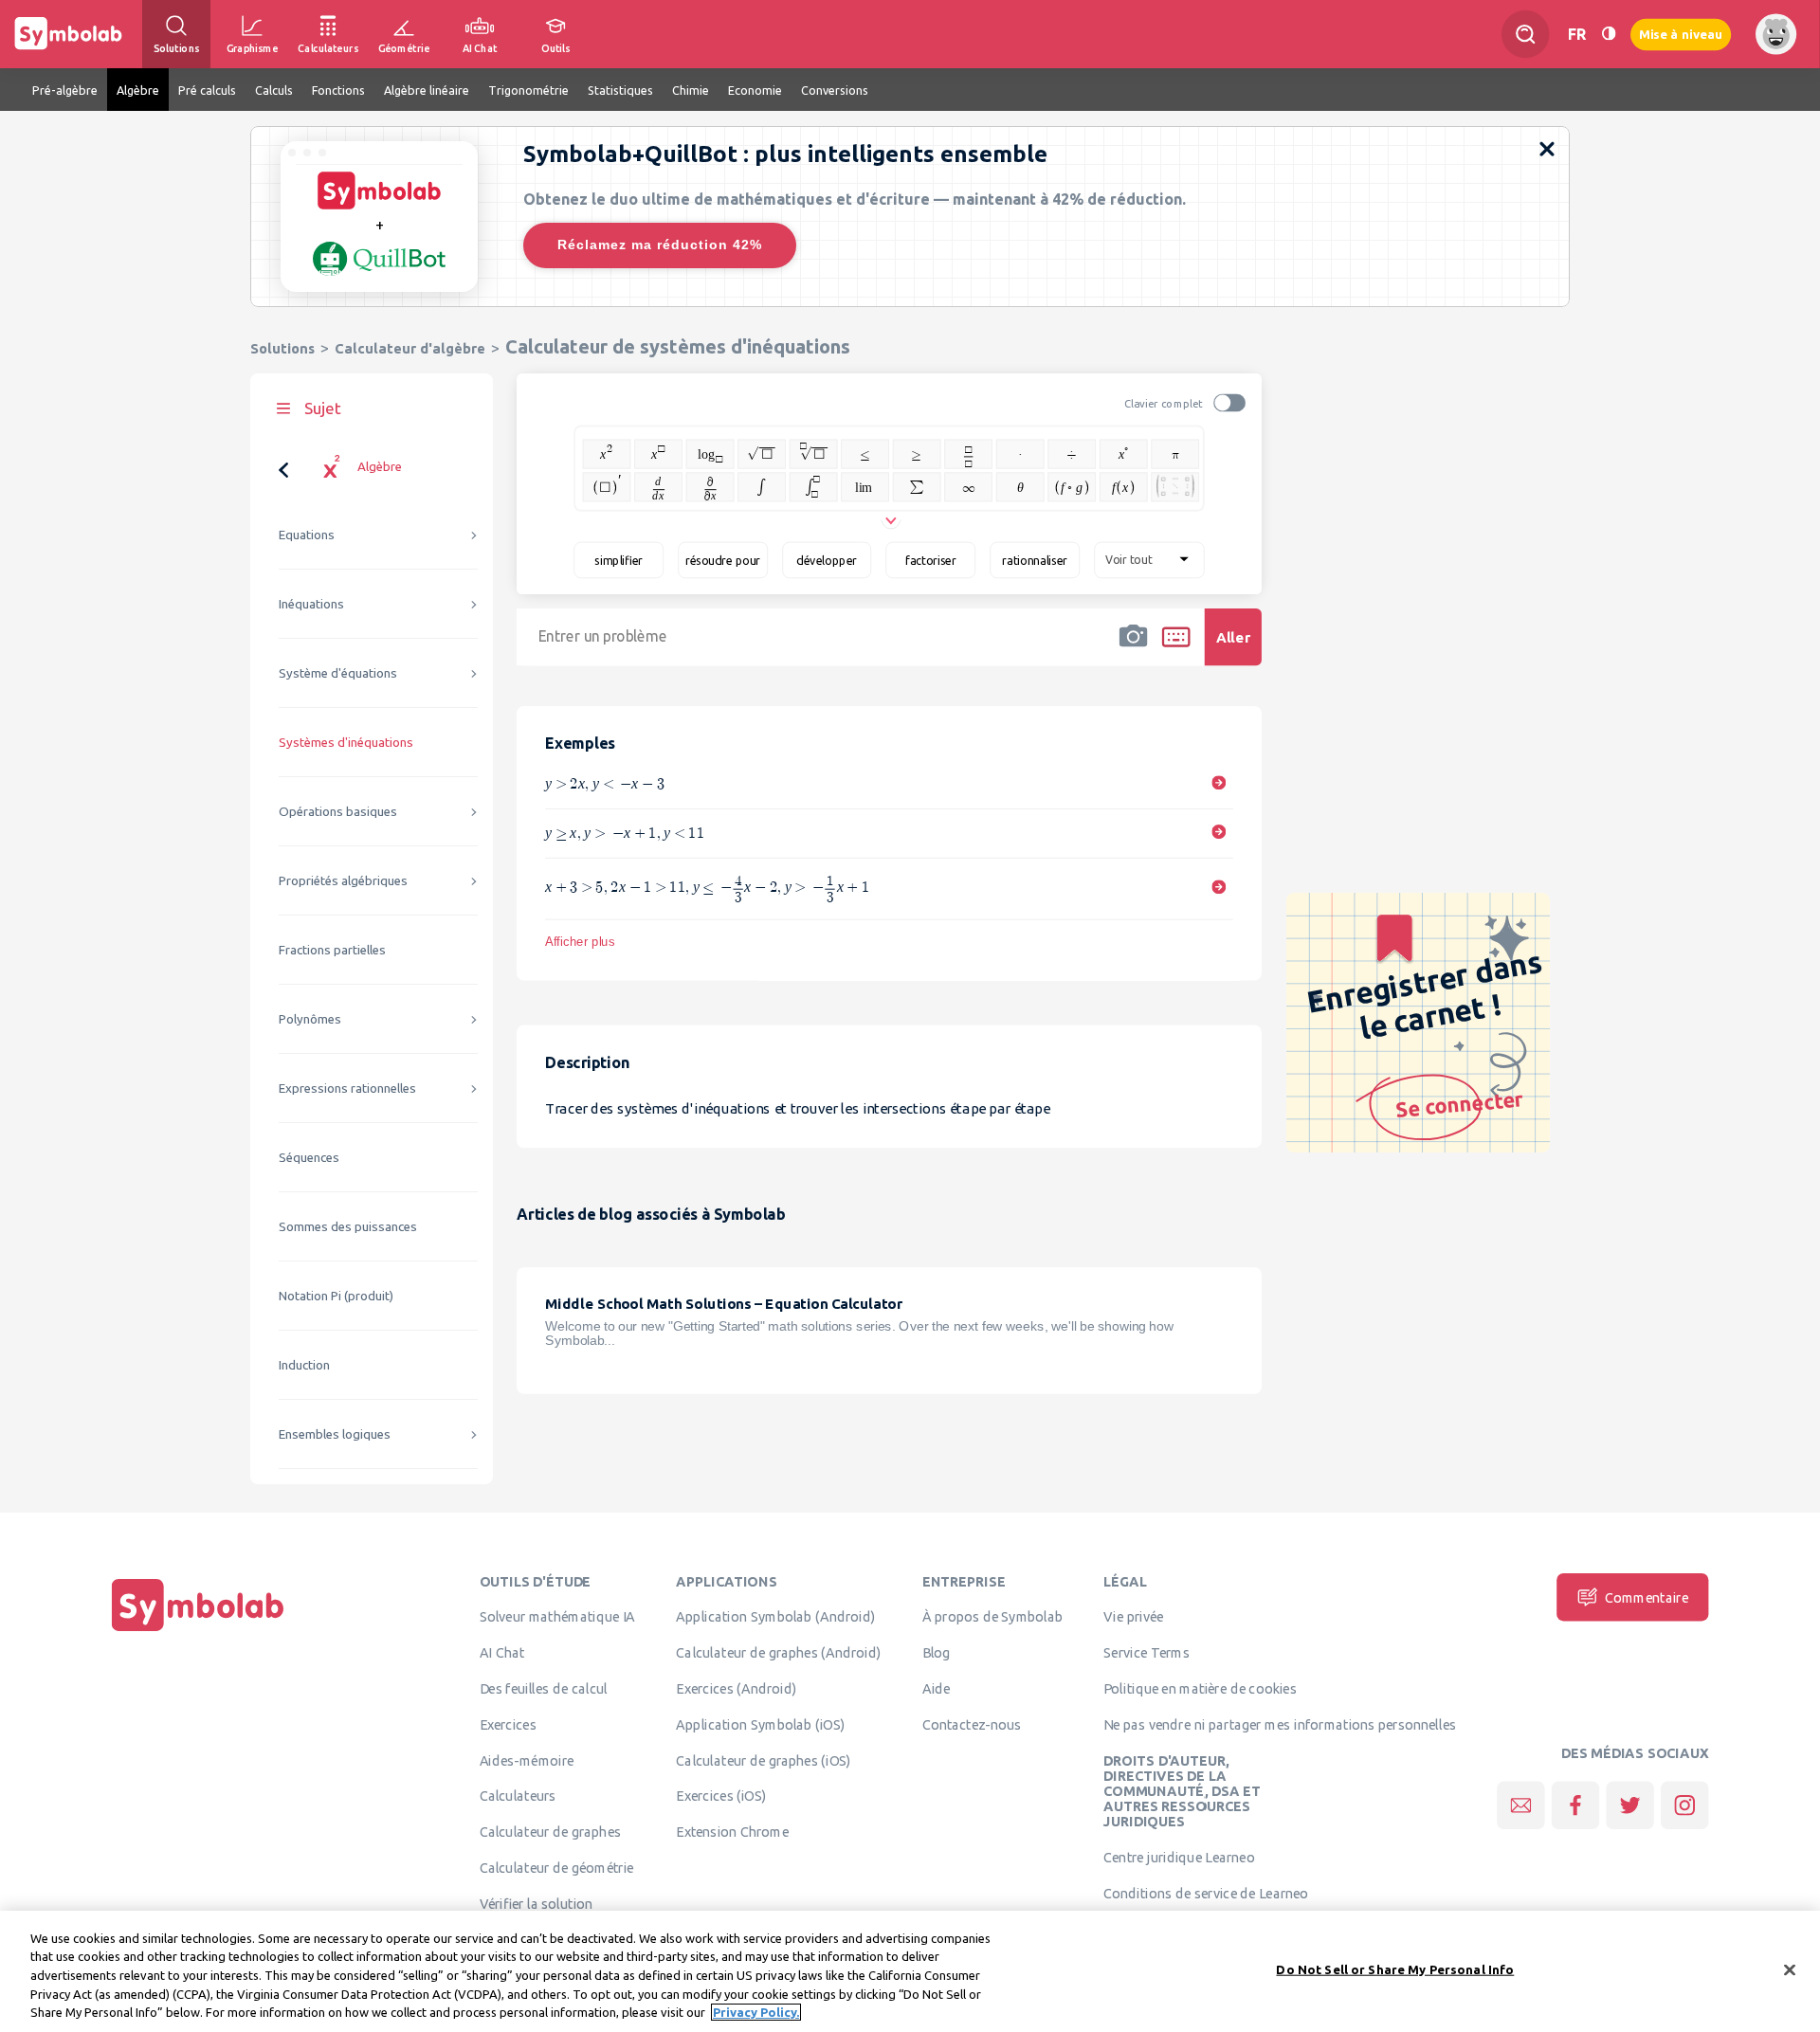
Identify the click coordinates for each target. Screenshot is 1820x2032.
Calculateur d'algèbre (410, 348)
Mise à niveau (1681, 34)
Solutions (282, 348)
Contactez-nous (972, 1724)
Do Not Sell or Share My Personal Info (1395, 1969)
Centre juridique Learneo (1179, 1858)
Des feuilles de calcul (544, 1688)
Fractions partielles (332, 950)
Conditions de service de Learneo (1206, 1893)
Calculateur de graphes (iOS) (764, 1760)
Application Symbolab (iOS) (760, 1724)
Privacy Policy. (756, 2012)
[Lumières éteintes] (1609, 34)
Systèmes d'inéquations (346, 743)
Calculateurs (518, 1796)
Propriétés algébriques (343, 881)
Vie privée (1133, 1617)
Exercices (508, 1724)
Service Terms (1147, 1653)
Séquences (309, 1158)
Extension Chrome (732, 1832)
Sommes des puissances (348, 1227)
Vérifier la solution (537, 1903)
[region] (910, 1971)
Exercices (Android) (736, 1688)
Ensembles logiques (335, 1434)
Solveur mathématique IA (558, 1617)
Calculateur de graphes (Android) (778, 1653)
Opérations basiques (338, 812)
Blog (937, 1653)
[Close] (1790, 1970)
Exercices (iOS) (721, 1796)
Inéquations (311, 604)
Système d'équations (338, 673)
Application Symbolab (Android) (775, 1617)
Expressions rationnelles (347, 1089)
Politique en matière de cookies (1200, 1688)
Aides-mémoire (527, 1760)
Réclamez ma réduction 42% (660, 245)
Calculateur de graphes (550, 1832)
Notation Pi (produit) (336, 1296)
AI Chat (502, 1653)
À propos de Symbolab (993, 1617)
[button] (1134, 649)
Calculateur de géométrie (557, 1867)
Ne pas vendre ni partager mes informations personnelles (1280, 1724)
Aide (937, 1688)
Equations (307, 535)
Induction (304, 1365)
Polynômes (310, 1019)
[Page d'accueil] (198, 1631)
